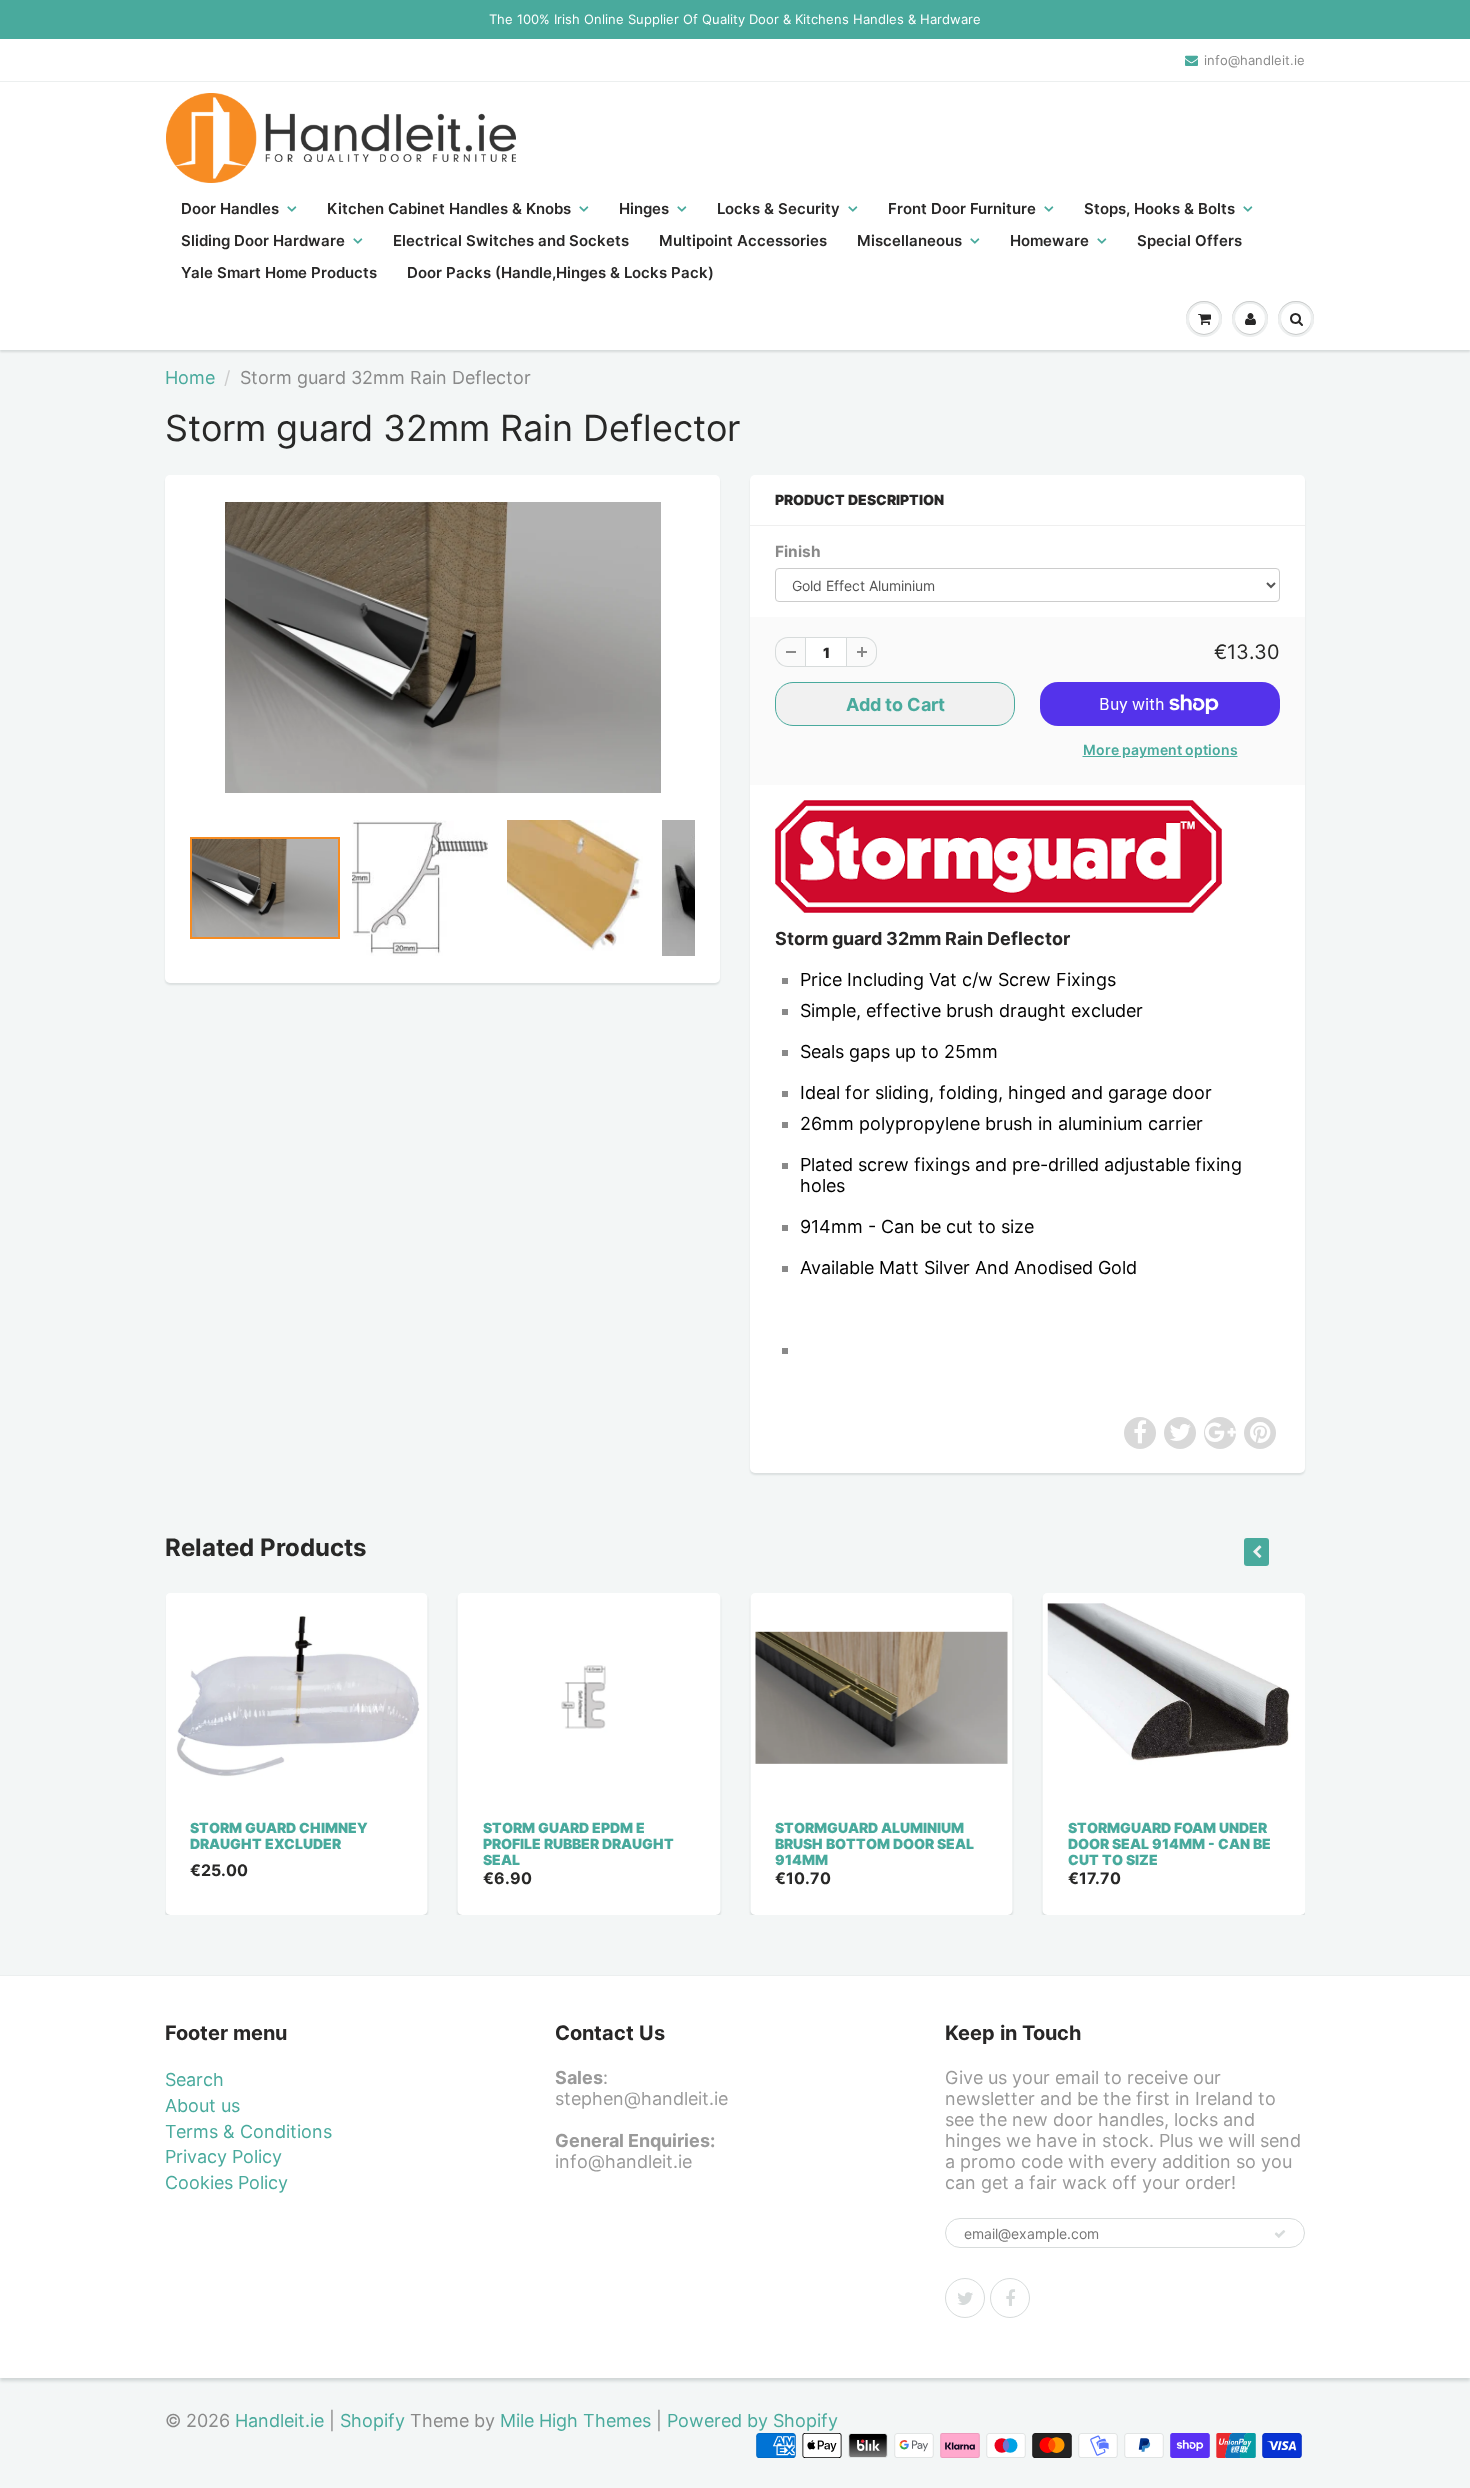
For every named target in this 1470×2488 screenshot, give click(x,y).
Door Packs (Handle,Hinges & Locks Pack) (560, 272)
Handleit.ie (282, 2420)
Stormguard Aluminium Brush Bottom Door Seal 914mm (874, 1843)
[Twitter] (965, 2298)
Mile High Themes (575, 2420)
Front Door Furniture (962, 208)
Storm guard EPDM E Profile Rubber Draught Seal (578, 1843)
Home (190, 377)
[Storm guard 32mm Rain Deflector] (442, 647)
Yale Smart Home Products (279, 272)
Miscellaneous (909, 240)
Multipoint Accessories (743, 240)
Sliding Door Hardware (263, 240)
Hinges (644, 208)
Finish (798, 551)
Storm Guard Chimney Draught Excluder (279, 1835)
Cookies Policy (226, 2182)
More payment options (1160, 749)
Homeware (1049, 240)
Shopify (372, 2420)
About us (202, 2105)
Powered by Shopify (752, 2420)
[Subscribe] (1280, 2234)
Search (194, 2079)
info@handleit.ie (1254, 60)
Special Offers (1189, 240)
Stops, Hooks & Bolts (1159, 208)
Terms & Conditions (248, 2131)
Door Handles (230, 208)
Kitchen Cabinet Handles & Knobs (449, 208)
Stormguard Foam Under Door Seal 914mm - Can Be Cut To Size (1169, 1843)
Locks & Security (778, 208)
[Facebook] (1010, 2298)
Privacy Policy (223, 2156)
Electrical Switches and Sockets (511, 240)
